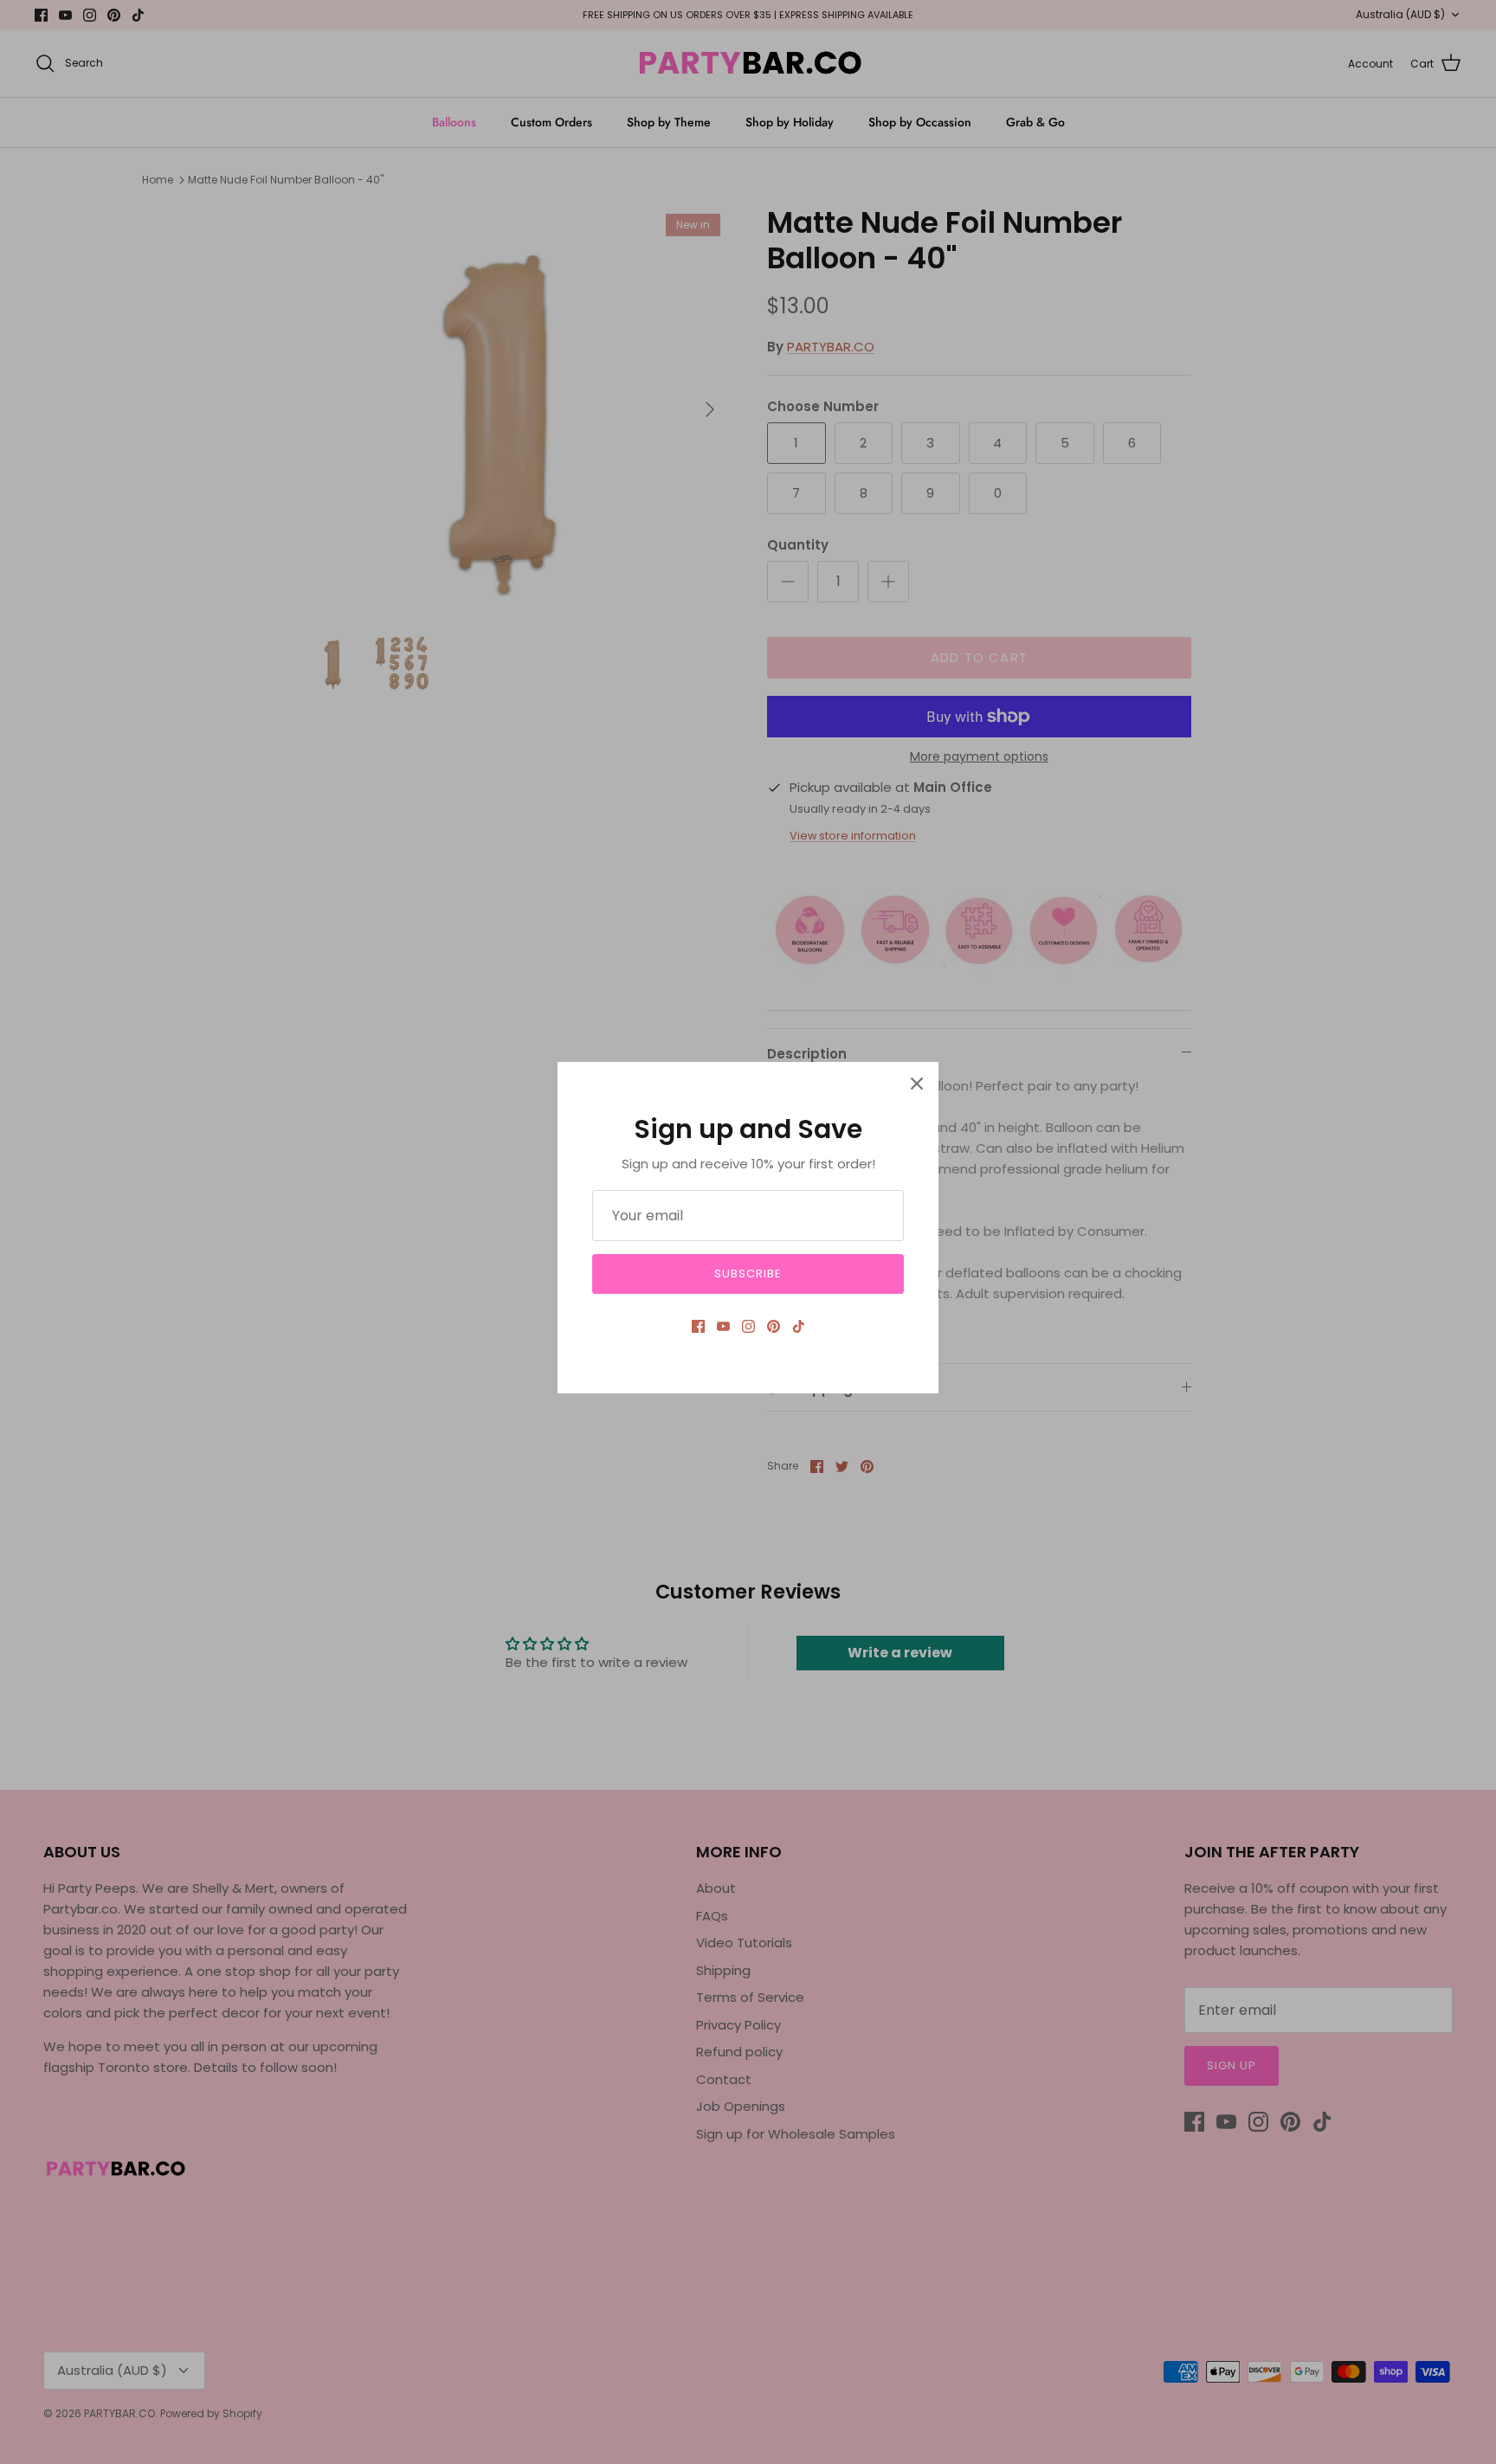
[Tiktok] (799, 1326)
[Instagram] (748, 1326)
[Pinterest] (774, 1326)
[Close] (917, 1084)
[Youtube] (723, 1326)
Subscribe (748, 1274)
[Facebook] (698, 1326)
